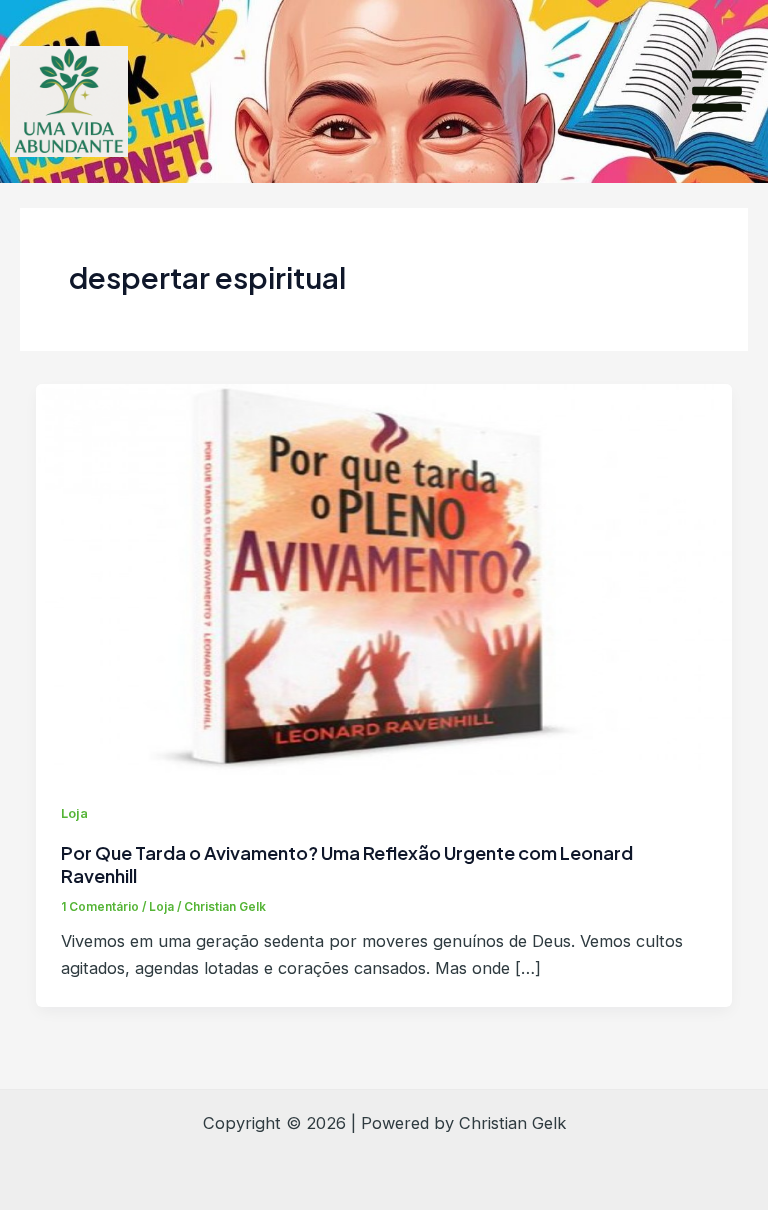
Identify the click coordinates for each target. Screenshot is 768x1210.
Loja (74, 813)
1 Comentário (100, 907)
